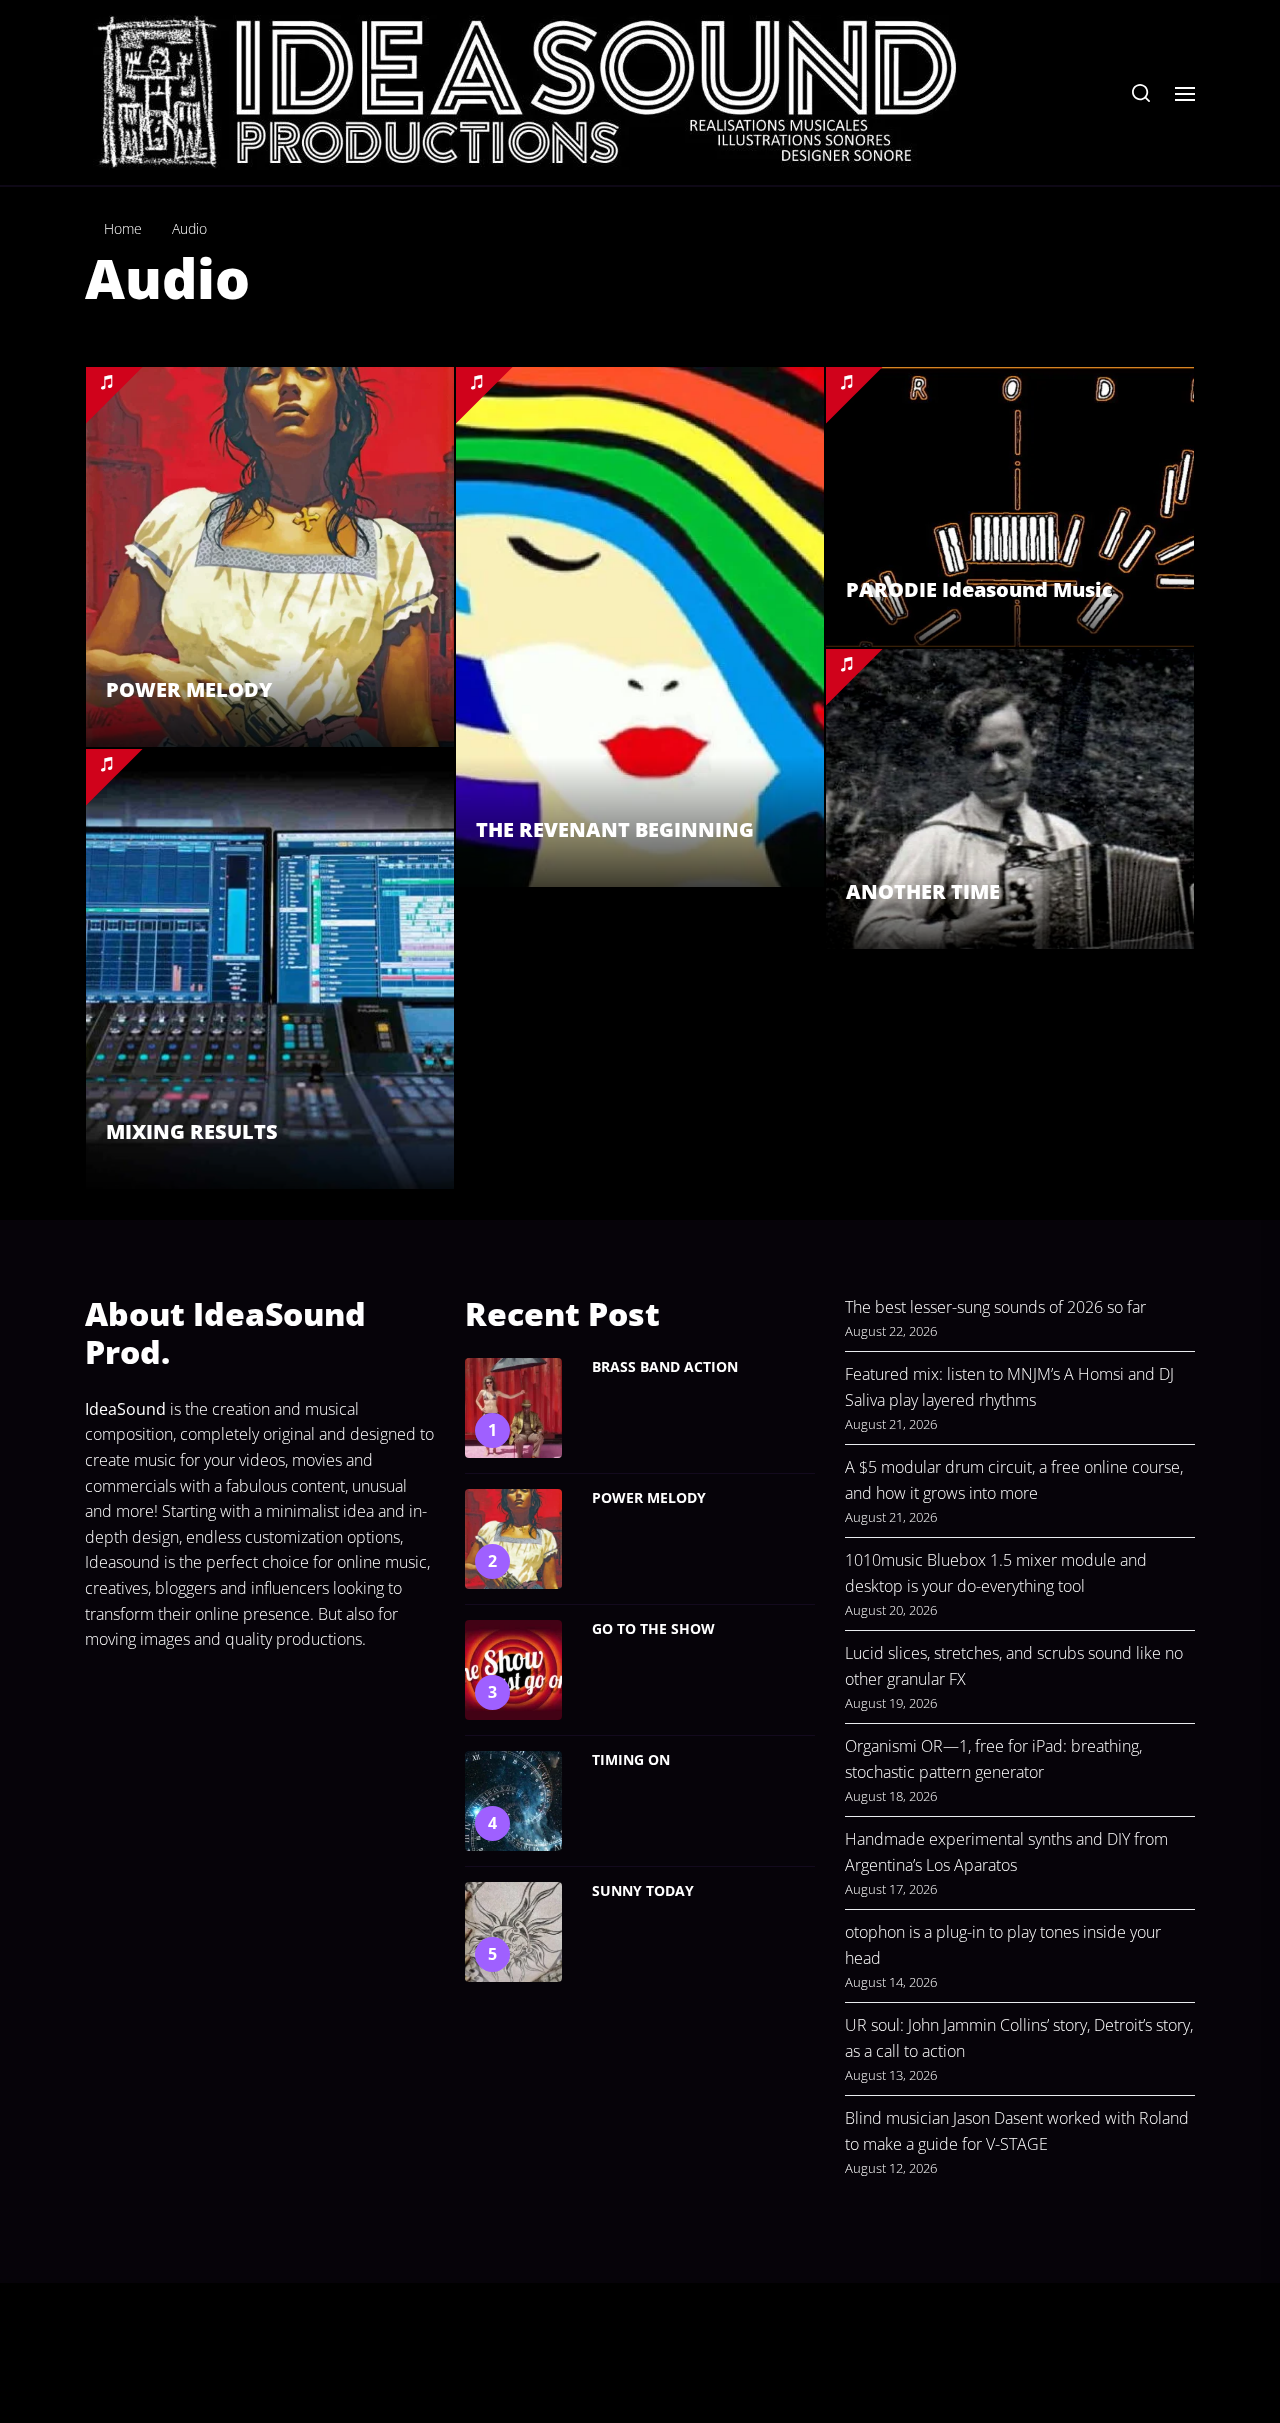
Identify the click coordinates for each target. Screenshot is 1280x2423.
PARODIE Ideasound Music (979, 589)
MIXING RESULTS (192, 1131)
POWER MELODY (189, 689)
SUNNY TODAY (643, 1890)
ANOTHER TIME (923, 891)
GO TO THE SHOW (653, 1628)
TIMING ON (631, 1759)
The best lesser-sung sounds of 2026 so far (995, 1307)
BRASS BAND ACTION (665, 1366)
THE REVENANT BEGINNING (615, 829)
